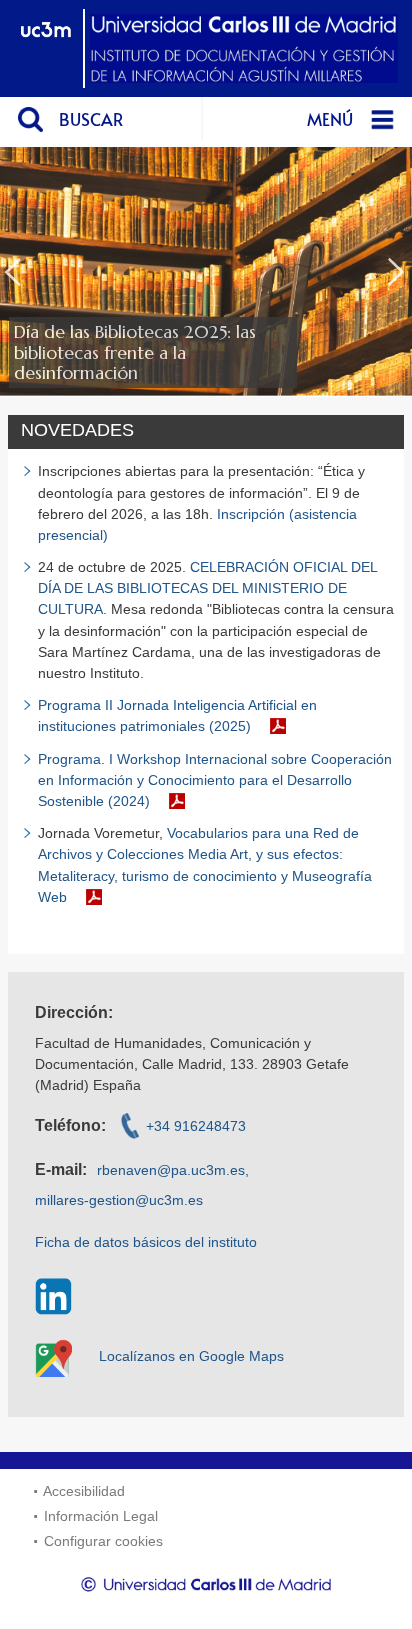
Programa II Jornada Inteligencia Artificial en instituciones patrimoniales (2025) (177, 715)
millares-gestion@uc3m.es (119, 1200)
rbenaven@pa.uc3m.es (171, 1170)
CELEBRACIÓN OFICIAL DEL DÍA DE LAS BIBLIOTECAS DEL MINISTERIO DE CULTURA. (207, 588)
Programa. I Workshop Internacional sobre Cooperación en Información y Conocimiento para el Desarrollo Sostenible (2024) (215, 780)
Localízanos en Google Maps (191, 1356)
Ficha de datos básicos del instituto (146, 1242)
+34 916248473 (196, 1126)
